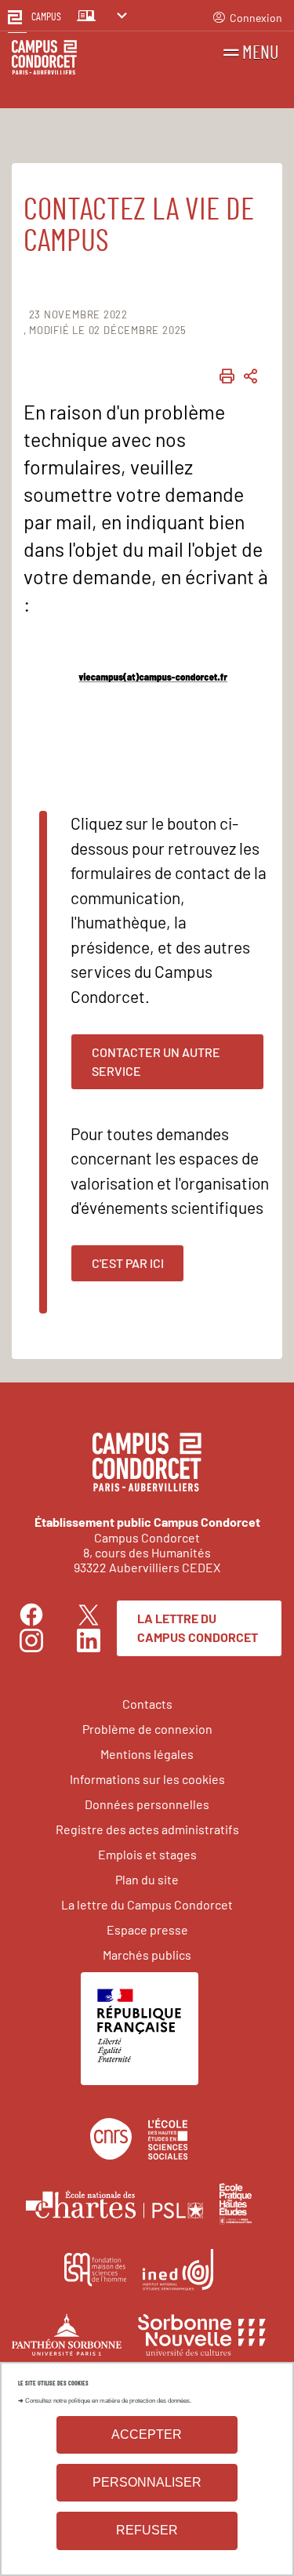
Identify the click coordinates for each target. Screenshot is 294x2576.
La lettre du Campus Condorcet (198, 1628)
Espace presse (147, 1929)
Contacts (147, 1704)
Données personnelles (147, 1804)
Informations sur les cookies (147, 1779)
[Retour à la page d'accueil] (44, 60)
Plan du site (147, 1879)
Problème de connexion (147, 1729)
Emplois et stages (147, 1854)
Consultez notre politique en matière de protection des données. (108, 2401)
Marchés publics (147, 1955)
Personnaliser (147, 2482)
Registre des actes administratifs (147, 1829)
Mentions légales (147, 1754)
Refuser (147, 2530)
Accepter (147, 2434)
